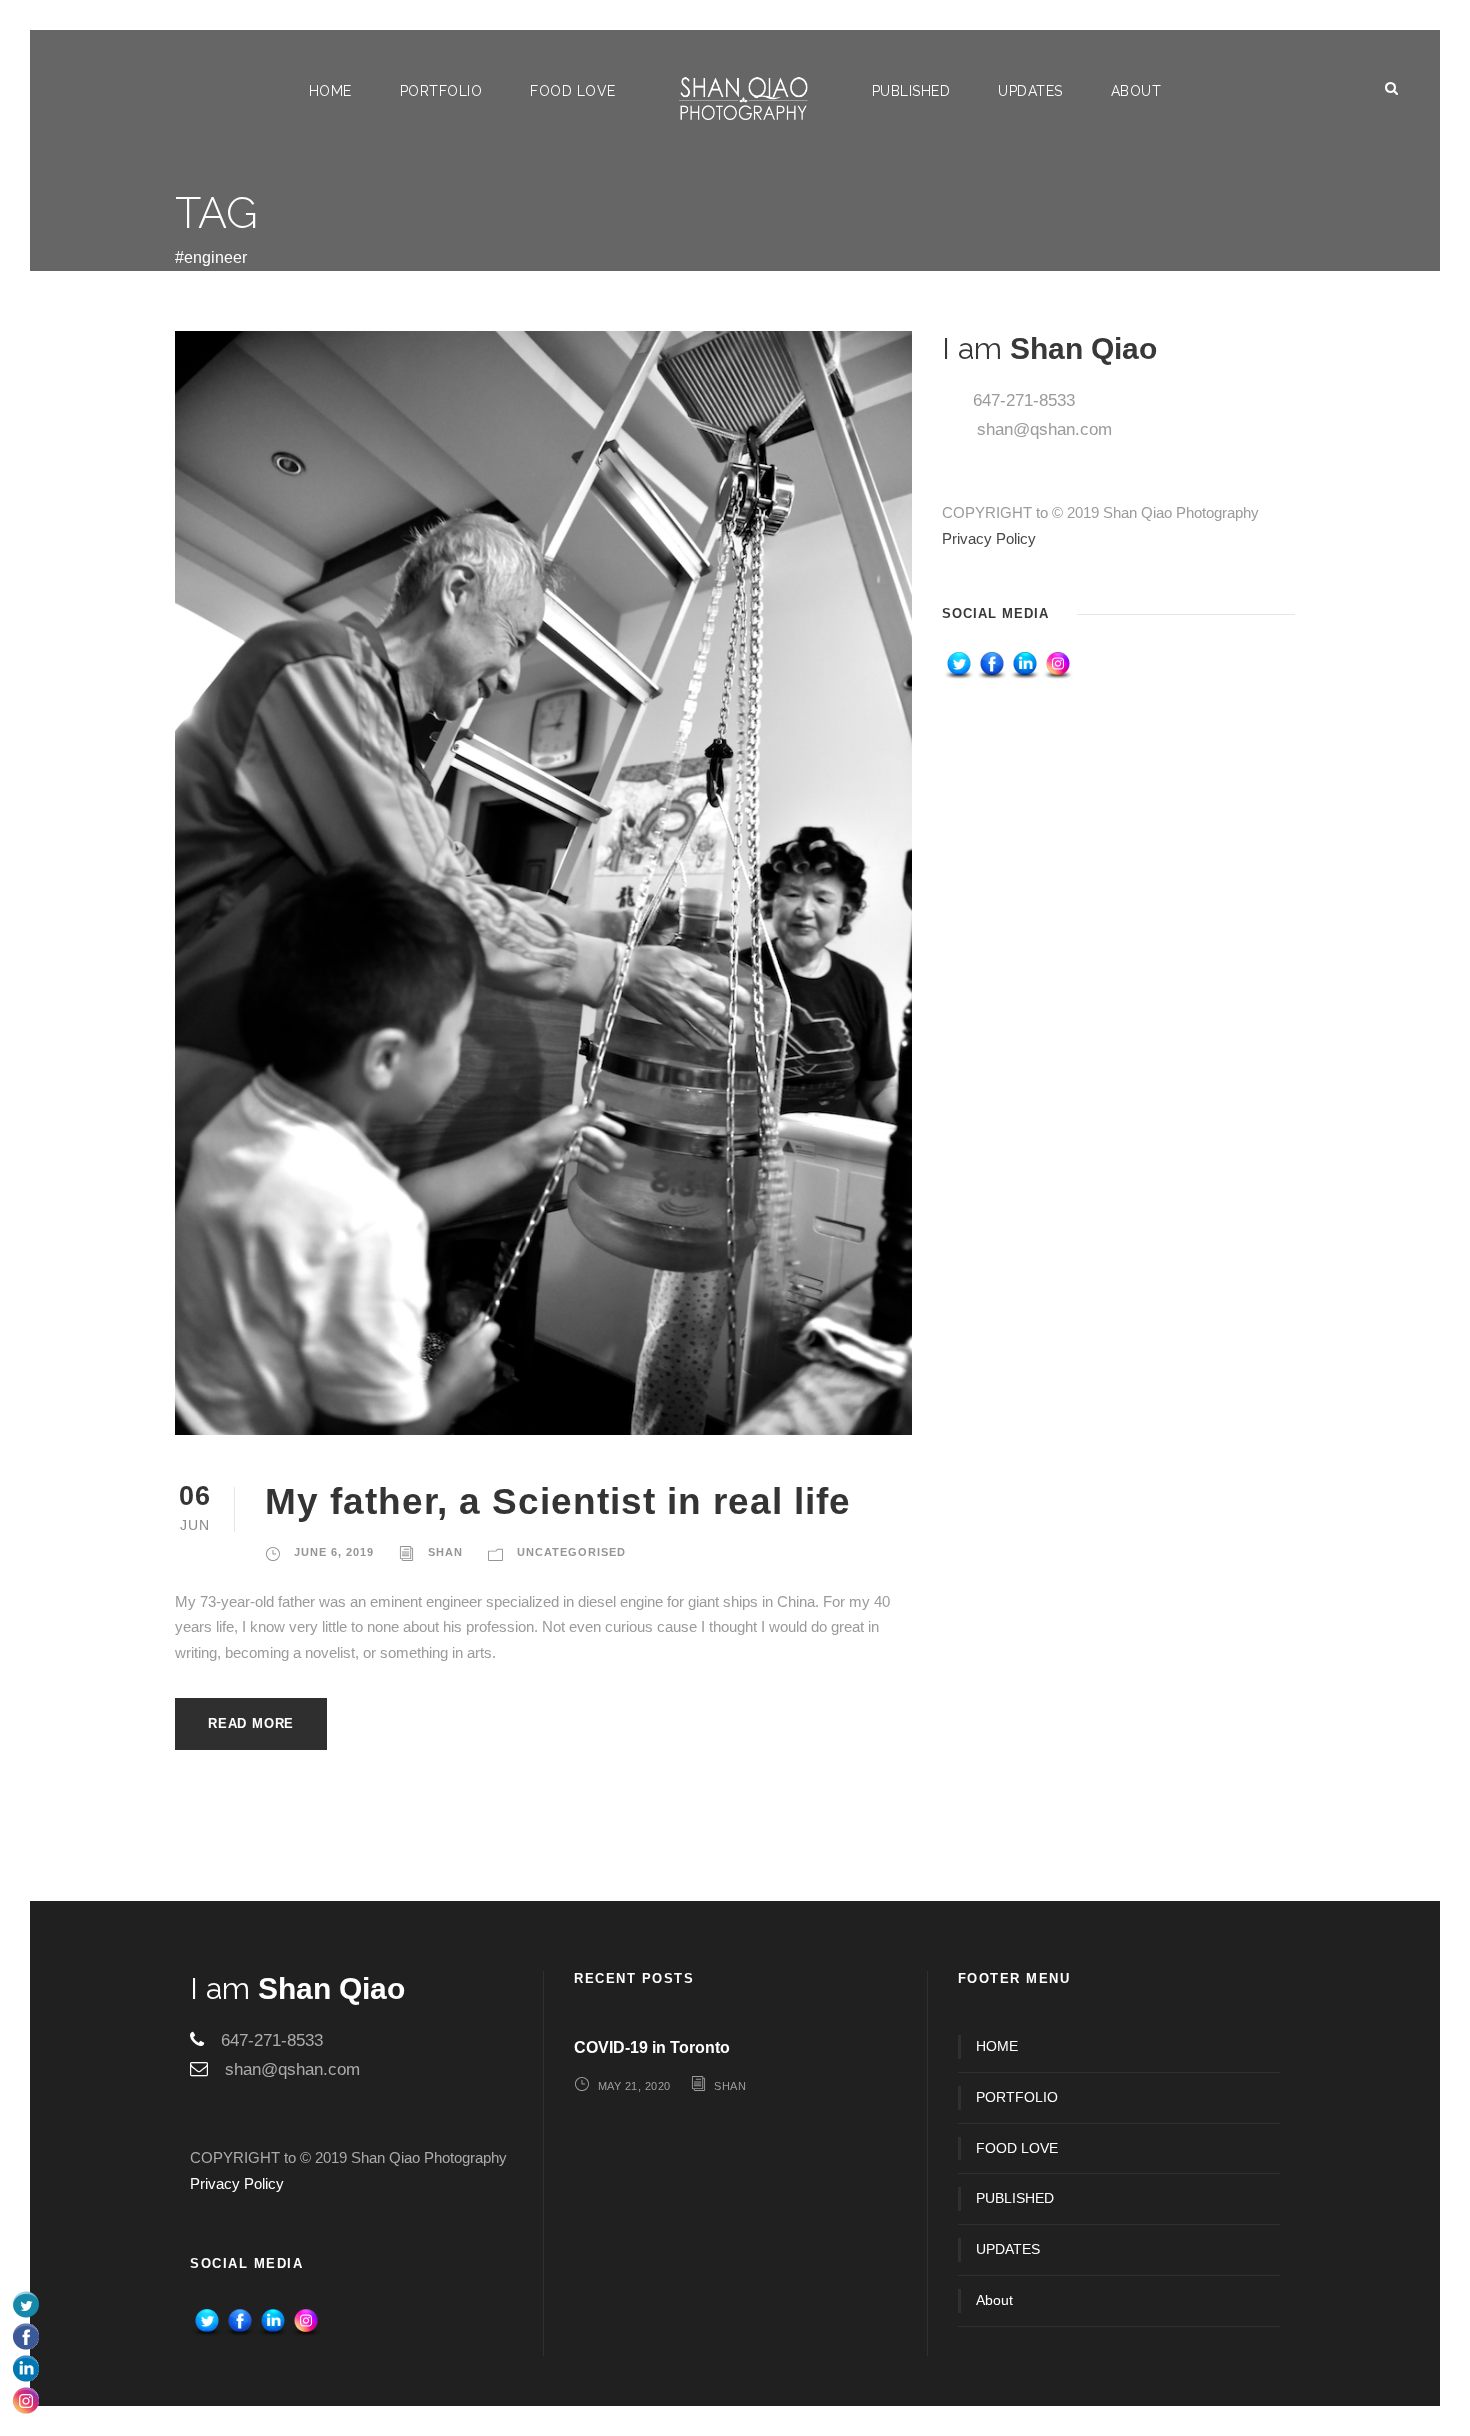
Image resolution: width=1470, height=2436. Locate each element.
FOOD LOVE (573, 91)
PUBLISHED (911, 91)
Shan (445, 1552)
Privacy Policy (989, 538)
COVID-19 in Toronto (652, 2047)
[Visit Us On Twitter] (958, 664)
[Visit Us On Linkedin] (1024, 664)
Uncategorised (571, 1552)
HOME (330, 91)
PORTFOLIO (441, 91)
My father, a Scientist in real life (558, 1501)
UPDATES (1030, 91)
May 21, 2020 (634, 2086)
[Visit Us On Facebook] (991, 664)
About (1136, 91)
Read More (251, 1723)
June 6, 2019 (334, 1552)
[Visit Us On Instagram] (1057, 664)
